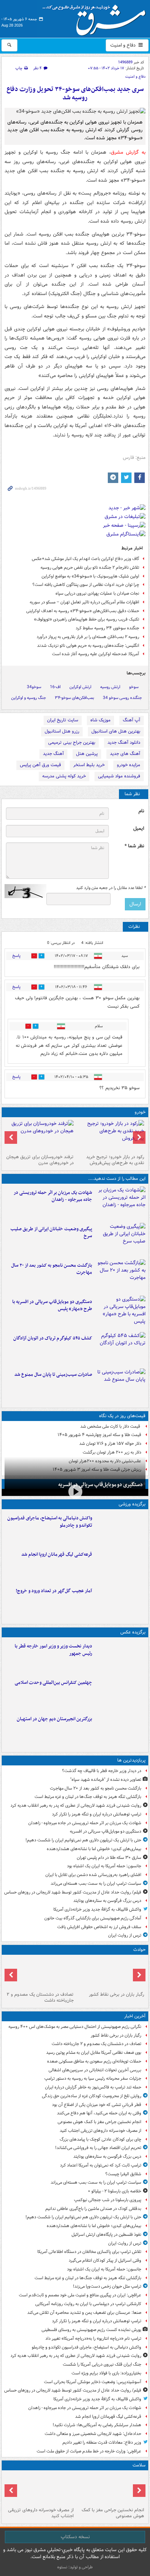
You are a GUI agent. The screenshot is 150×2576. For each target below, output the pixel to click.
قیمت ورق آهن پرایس (40, 765)
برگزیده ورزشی (132, 1504)
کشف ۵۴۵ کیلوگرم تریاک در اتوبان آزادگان (53, 1338)
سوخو (134, 687)
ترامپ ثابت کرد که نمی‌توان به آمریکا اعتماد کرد (101, 2165)
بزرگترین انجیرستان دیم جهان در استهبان (54, 1719)
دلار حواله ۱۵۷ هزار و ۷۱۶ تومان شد (110, 1444)
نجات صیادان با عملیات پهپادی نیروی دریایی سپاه (97, 593)
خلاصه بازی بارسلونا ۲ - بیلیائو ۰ (115, 2191)
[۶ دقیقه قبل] (110, 1973)
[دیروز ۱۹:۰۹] (120, 1240)
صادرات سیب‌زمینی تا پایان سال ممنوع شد (53, 1375)
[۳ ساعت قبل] (110, 2489)
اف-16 (55, 687)
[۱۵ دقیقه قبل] (40, 1973)
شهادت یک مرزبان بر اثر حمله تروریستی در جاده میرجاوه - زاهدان (53, 1196)
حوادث (139, 1950)
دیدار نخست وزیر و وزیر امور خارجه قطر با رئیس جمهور (53, 1650)
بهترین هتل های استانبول (116, 731)
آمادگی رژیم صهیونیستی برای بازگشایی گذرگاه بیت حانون (93, 1918)
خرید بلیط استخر (89, 765)
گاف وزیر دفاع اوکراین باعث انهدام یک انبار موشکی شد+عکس (85, 559)
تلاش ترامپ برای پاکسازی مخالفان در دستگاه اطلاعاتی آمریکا (89, 2252)
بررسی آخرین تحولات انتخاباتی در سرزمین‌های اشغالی (95, 2070)
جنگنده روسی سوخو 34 (122, 698)
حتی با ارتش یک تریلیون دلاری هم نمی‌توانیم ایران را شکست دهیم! (83, 1840)
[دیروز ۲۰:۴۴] (120, 1203)
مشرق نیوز (96, 17)
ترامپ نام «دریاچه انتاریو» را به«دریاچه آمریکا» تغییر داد (93, 2339)
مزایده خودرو (129, 765)
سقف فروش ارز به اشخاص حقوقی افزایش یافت (99, 1927)
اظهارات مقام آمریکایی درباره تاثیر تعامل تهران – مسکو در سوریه (84, 602)
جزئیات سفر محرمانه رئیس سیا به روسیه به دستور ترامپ (93, 2078)
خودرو (140, 1112)
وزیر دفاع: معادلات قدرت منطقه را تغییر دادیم (102, 2442)
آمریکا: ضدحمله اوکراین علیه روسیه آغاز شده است (96, 654)
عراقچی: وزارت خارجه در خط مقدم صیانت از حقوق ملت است (89, 2451)
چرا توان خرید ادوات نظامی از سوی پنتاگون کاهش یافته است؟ (86, 585)
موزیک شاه (100, 720)
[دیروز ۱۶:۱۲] (120, 1276)
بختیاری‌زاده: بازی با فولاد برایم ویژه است (106, 2373)
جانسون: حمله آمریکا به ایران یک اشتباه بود (104, 1866)
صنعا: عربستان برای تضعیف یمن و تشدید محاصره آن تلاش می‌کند (84, 2313)
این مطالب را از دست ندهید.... (117, 1179)
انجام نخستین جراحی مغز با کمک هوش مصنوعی (99, 2122)
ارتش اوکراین (80, 687)
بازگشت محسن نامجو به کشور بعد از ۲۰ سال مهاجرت (52, 1269)
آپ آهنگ (132, 720)
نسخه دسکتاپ (75, 2537)
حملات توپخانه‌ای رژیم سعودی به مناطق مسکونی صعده (94, 2061)
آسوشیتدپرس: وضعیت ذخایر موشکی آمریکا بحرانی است (93, 2382)
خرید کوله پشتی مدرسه (64, 776)
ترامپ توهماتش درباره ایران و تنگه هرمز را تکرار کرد (97, 1814)
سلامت (139, 2465)
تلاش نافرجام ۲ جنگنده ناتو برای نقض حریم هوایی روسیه (90, 568)
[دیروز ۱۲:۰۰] (120, 1730)
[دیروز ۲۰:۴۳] (120, 1565)
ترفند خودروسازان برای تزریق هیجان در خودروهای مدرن (40, 1160)
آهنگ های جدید (125, 754)
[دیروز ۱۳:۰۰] (120, 1693)
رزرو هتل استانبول (62, 731)
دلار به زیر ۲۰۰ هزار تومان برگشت (112, 1452)
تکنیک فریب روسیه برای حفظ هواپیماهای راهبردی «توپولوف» (87, 619)
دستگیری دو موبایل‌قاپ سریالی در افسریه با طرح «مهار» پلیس (52, 1305)
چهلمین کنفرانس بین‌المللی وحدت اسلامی (53, 1683)
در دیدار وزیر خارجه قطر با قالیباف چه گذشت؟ (102, 1771)
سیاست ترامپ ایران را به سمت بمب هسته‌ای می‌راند (96, 1884)
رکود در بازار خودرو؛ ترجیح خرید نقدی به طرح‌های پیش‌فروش (115, 1160)
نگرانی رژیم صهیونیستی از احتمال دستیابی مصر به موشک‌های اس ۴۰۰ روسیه (75, 2027)
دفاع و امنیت (124, 45)
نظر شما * (134, 846)
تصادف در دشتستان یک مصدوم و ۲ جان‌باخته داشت (40, 1997)
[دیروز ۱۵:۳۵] (120, 1312)
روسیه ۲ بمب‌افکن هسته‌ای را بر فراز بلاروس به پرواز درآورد (88, 637)
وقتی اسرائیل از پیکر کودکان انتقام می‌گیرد (105, 2260)
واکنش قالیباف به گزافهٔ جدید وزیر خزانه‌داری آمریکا (97, 1909)
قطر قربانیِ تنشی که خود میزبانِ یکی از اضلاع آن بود (97, 2105)
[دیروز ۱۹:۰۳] (120, 1657)
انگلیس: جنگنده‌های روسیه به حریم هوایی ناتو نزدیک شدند (88, 646)
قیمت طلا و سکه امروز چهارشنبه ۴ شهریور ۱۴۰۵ (99, 1435)
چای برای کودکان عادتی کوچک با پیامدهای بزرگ (100, 2139)
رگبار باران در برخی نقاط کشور (117, 1994)
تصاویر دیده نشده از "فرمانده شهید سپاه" (106, 1780)
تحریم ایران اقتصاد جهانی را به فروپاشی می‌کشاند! (98, 2148)
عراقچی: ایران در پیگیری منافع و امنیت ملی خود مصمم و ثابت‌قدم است (80, 2295)
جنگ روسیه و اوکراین (29, 698)
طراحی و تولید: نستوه (75, 2567)
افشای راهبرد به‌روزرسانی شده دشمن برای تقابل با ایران (93, 1875)
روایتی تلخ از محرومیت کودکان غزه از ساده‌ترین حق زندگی (92, 2096)
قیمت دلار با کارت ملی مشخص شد (111, 1426)
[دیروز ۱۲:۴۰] (120, 1385)
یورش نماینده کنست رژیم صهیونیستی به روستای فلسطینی (91, 2330)
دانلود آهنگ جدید (124, 743)
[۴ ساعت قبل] (40, 2489)
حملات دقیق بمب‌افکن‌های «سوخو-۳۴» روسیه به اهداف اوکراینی (83, 611)
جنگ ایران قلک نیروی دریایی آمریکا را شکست (102, 2364)
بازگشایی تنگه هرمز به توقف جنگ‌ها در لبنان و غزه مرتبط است (88, 1797)
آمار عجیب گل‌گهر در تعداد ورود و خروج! (54, 1591)
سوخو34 (34, 687)
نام (141, 811)
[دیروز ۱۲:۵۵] (120, 1349)
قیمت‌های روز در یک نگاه (122, 1416)
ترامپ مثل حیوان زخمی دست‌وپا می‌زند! (107, 2286)
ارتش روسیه (110, 687)
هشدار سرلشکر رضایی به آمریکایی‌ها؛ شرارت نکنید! (97, 2425)
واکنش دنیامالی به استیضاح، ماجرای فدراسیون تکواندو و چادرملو (50, 1522)
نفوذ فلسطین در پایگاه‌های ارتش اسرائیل (106, 2235)
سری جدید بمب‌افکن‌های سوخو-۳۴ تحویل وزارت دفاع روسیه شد (75, 94)
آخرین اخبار (135, 2016)
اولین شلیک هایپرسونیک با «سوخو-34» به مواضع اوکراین (90, 576)
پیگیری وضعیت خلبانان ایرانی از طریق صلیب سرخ (51, 1233)
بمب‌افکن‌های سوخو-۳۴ (74, 698)
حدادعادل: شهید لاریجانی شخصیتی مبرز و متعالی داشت (93, 2434)
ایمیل (139, 829)
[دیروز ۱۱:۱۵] (120, 1602)
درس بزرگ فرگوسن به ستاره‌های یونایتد (107, 1901)
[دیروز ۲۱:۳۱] (120, 1529)
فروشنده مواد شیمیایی (119, 776)
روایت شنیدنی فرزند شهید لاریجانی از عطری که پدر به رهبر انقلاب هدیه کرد (76, 1805)
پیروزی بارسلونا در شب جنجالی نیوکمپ (108, 2200)
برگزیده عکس (133, 1632)
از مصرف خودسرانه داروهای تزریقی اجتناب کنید (100, 2131)
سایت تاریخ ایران (63, 720)
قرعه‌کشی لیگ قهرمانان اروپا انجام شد (57, 1555)
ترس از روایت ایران (125, 1935)
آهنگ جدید (53, 754)
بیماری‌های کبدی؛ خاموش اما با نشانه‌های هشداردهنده (94, 1849)
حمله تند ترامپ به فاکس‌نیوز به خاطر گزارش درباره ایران (93, 2087)
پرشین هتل (87, 754)
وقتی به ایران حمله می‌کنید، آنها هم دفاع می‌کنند (99, 2113)
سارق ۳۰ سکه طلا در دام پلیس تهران (109, 1858)
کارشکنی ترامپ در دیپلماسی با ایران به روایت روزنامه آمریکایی (88, 2304)
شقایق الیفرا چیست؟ (123, 2174)
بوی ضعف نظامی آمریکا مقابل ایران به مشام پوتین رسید (94, 2053)
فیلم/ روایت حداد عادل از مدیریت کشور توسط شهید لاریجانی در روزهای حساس (73, 1892)
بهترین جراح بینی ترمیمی (72, 743)
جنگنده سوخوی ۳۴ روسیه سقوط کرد (107, 628)
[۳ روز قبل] (110, 1136)
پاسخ (16, 956)
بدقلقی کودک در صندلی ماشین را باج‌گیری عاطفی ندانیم (93, 2209)
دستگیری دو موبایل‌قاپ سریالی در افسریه (100, 1485)
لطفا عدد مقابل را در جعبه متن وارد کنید (111, 888)
